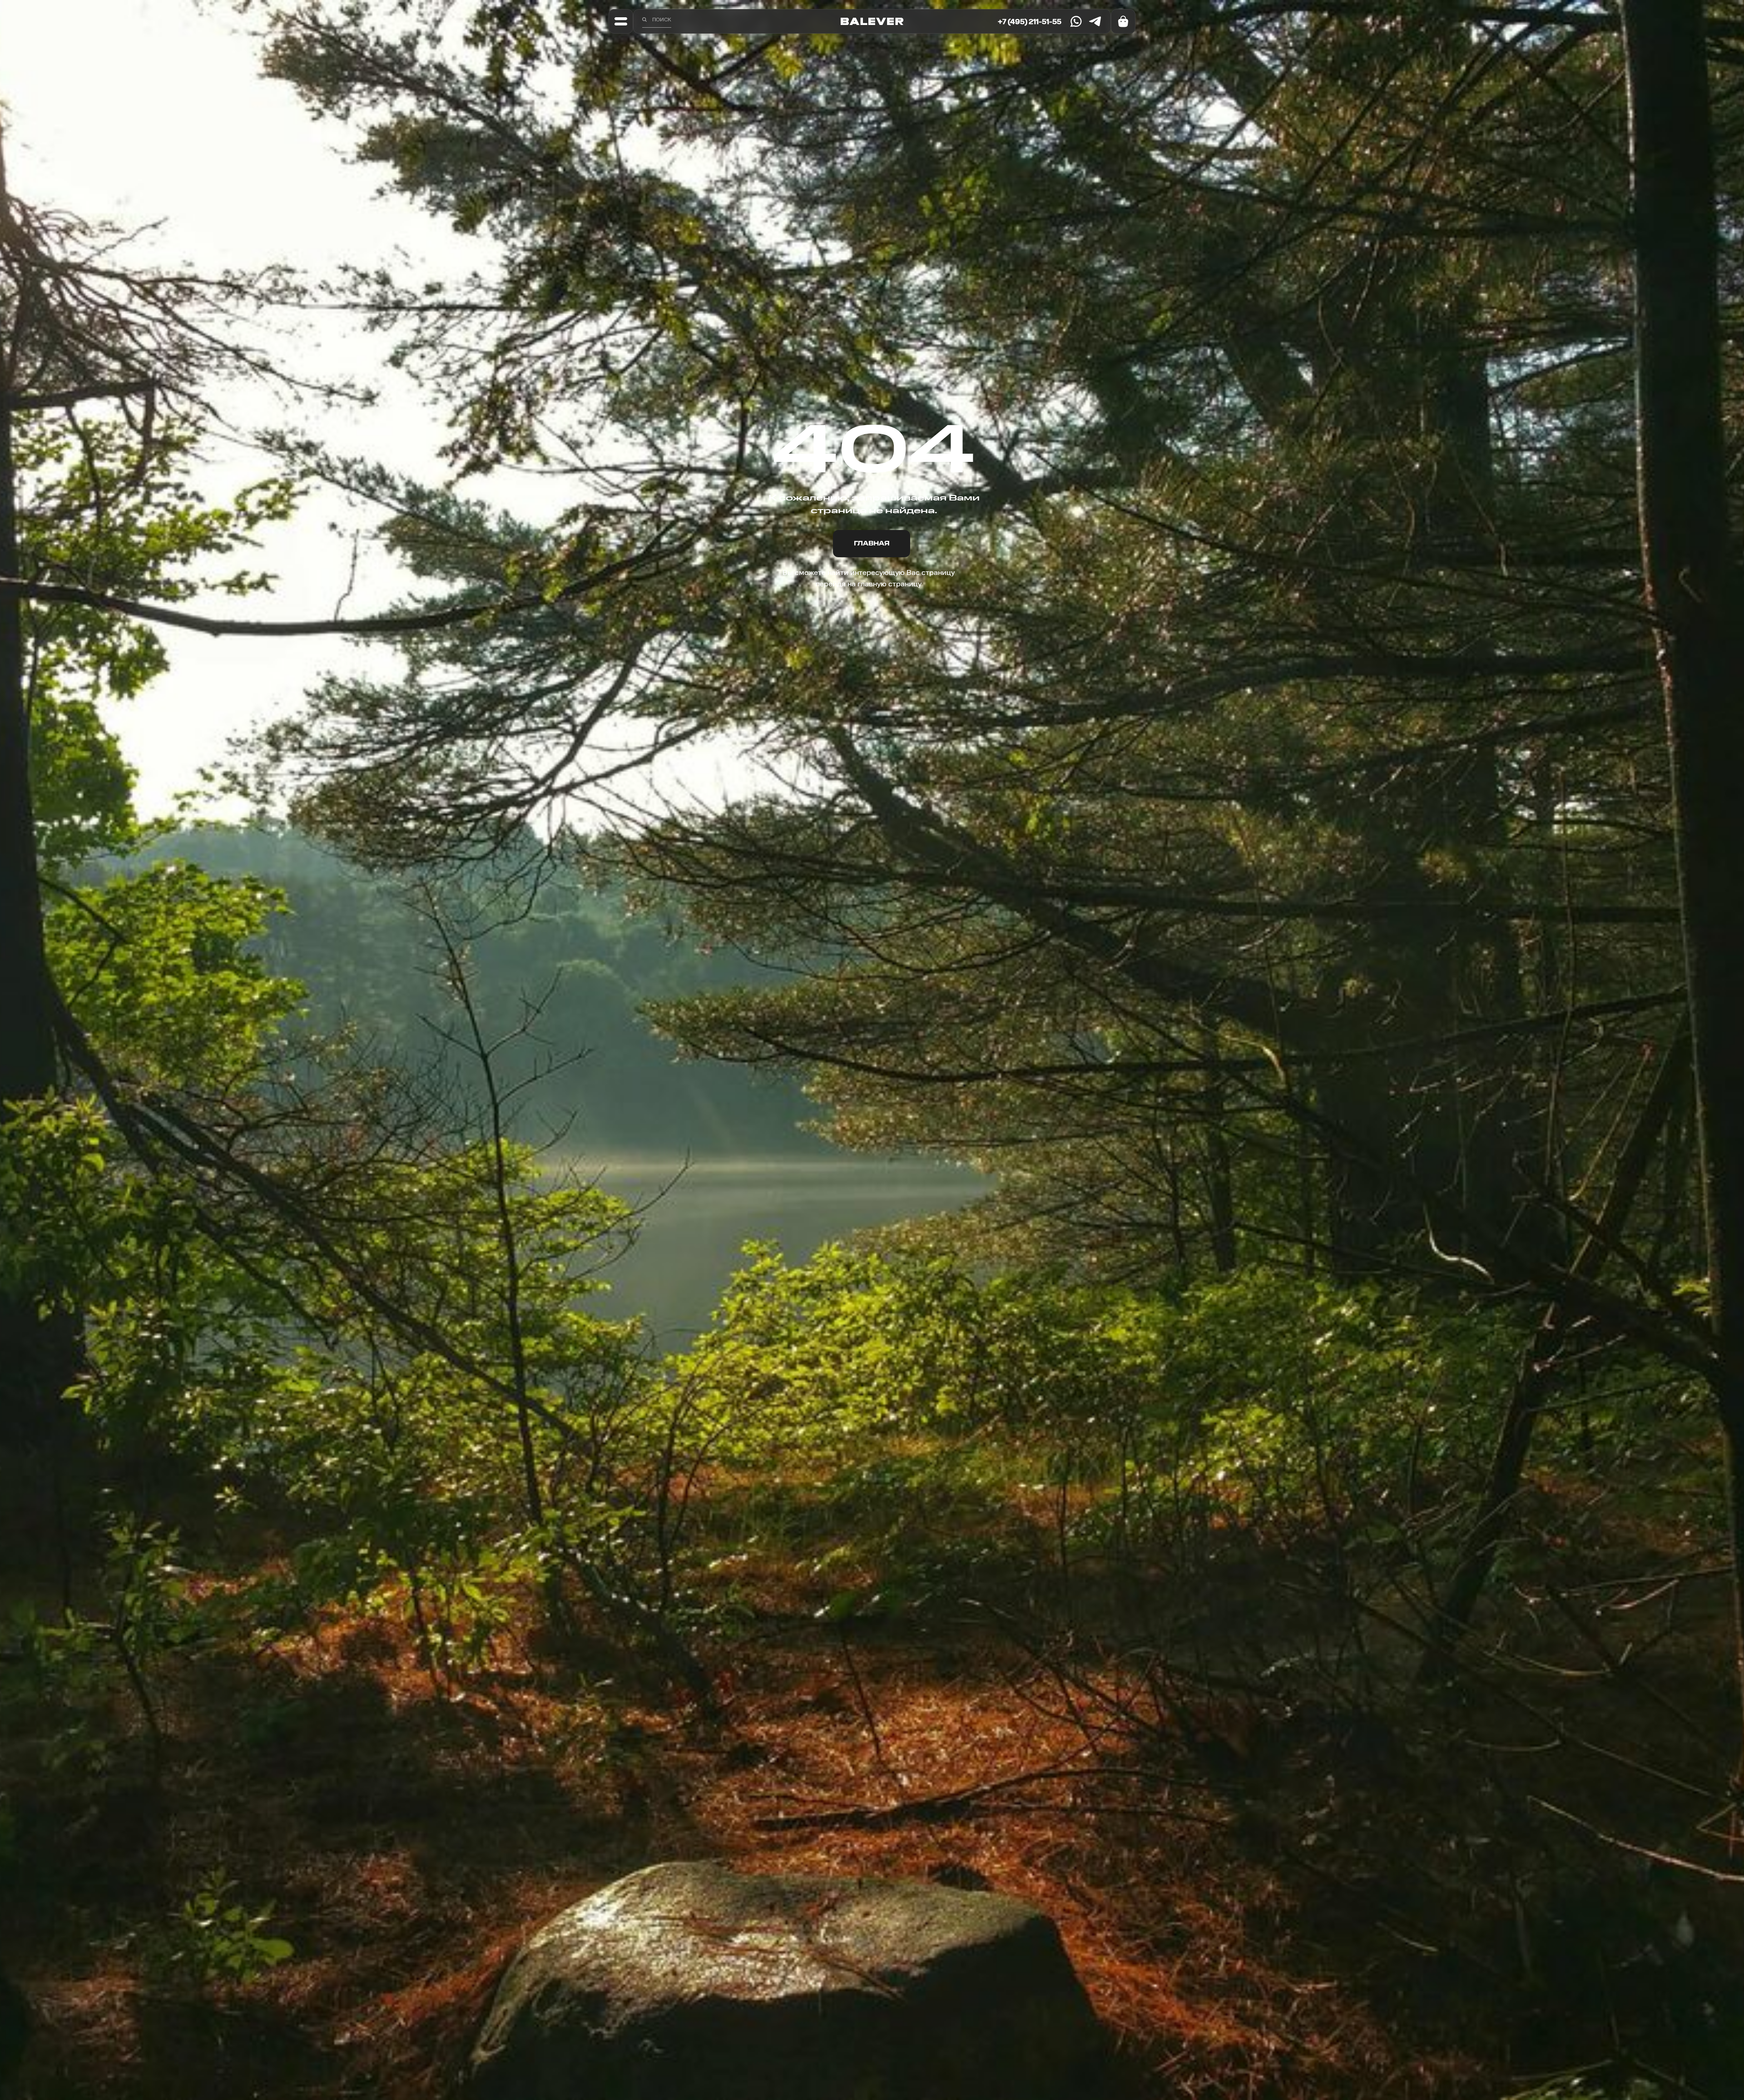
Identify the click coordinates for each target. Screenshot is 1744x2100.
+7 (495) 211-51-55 (1030, 21)
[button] (621, 21)
